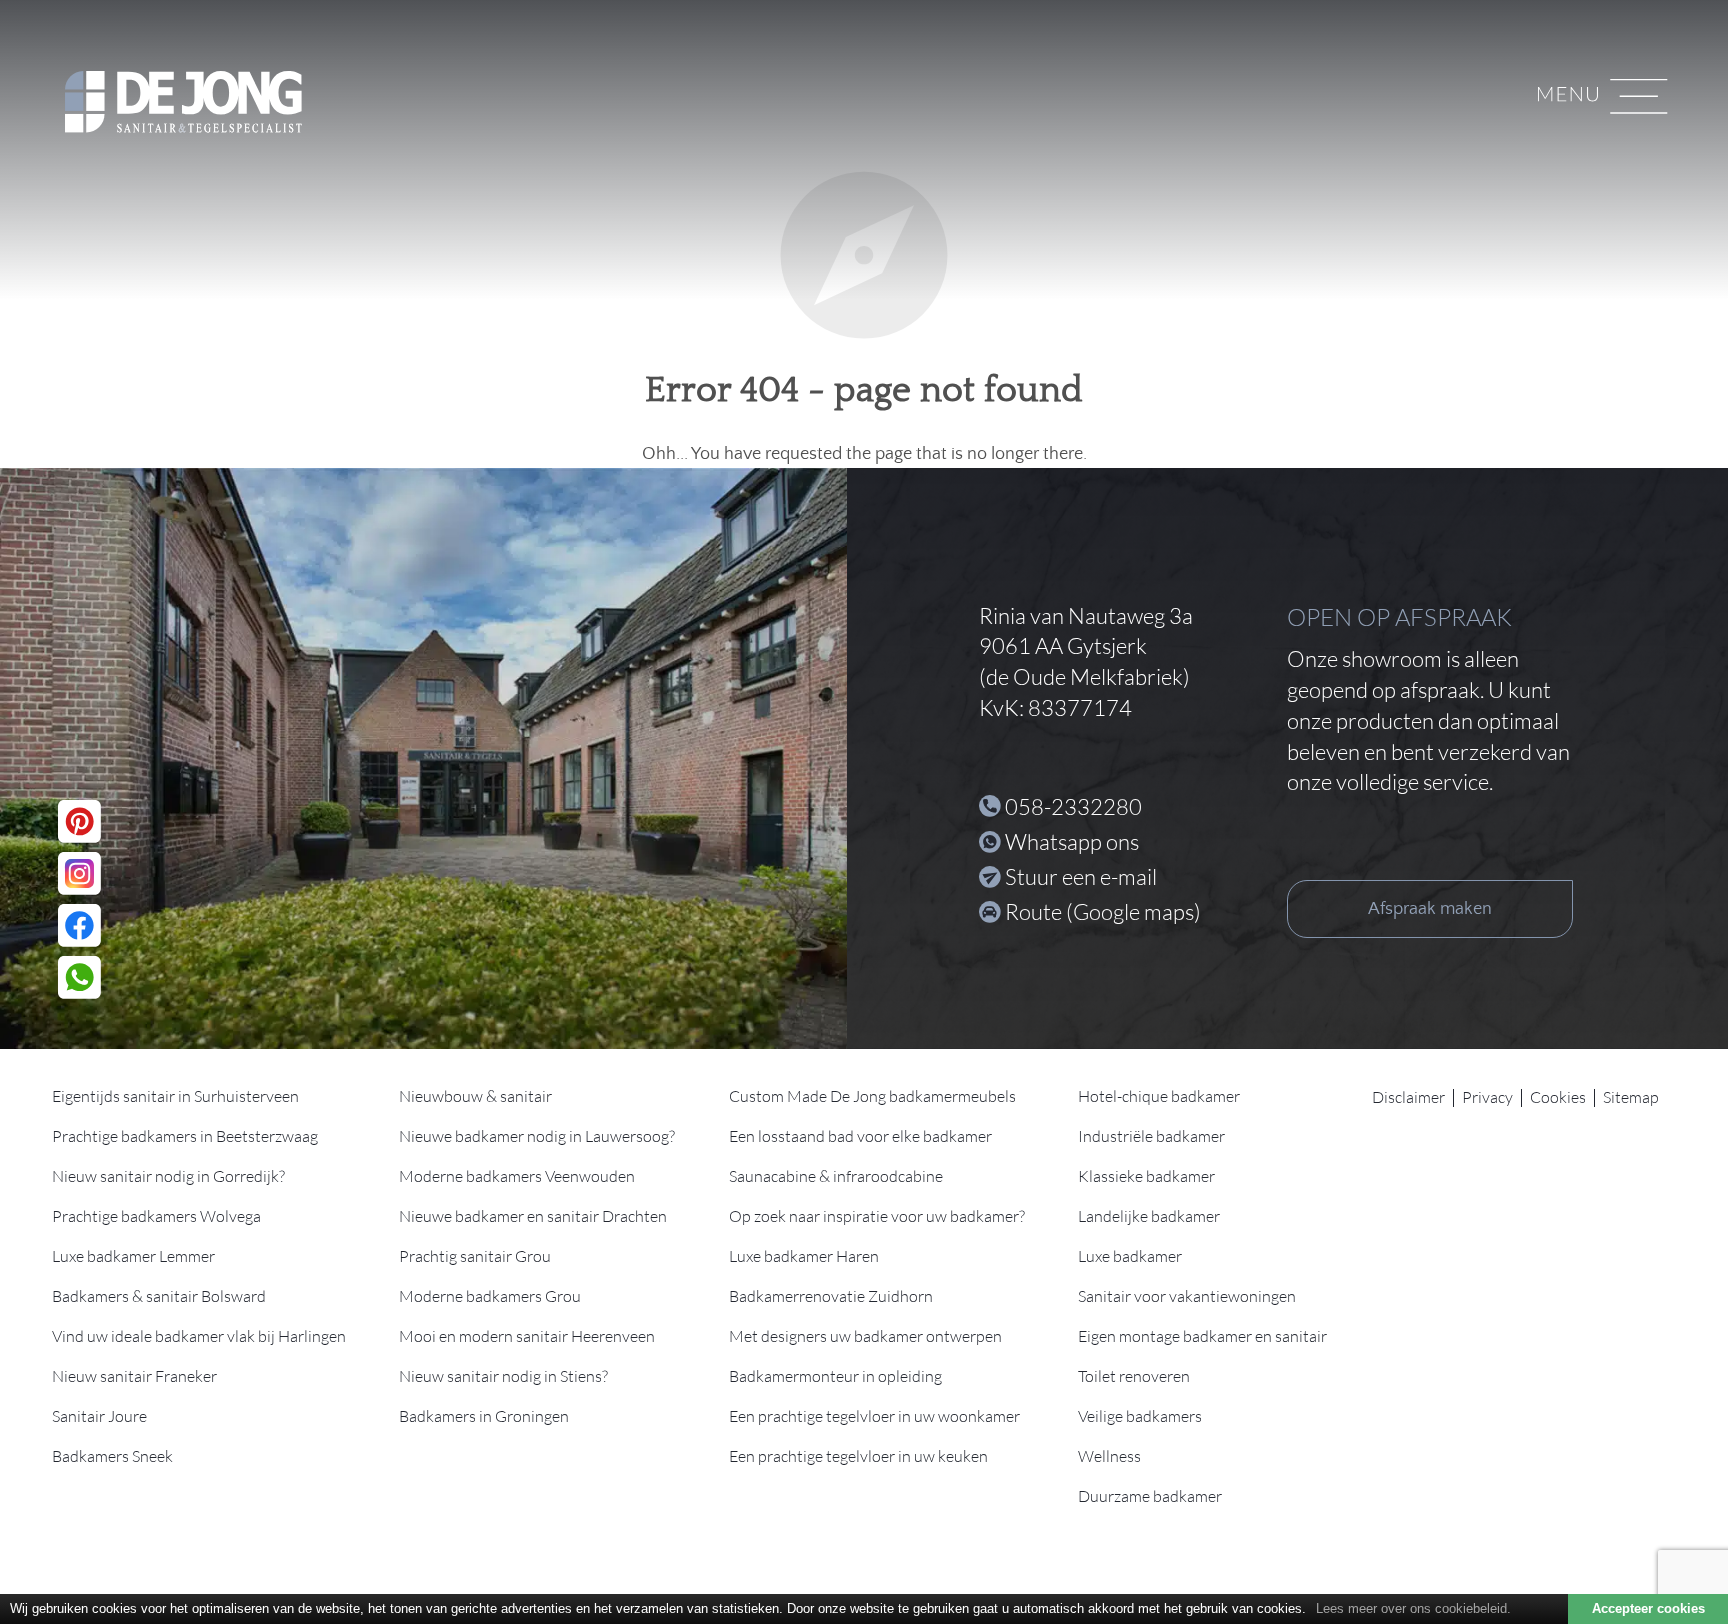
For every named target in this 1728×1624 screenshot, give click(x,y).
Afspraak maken (1430, 909)
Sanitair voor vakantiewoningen (1187, 1296)
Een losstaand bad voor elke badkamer (860, 1136)
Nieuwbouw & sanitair (475, 1096)
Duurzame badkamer (1150, 1496)
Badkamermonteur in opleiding (835, 1376)
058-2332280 (1073, 806)
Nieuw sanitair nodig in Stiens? (503, 1376)
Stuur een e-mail (1081, 876)
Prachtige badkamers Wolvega (156, 1216)
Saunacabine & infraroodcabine (836, 1176)
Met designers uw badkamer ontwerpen (865, 1336)
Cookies (1558, 1097)
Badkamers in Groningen (484, 1416)
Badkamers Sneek (112, 1456)
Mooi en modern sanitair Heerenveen (527, 1336)
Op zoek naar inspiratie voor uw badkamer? (877, 1216)
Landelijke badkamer (1149, 1216)
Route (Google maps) (1103, 911)
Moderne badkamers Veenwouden (517, 1176)
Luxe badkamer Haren (804, 1256)
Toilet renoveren (1134, 1376)
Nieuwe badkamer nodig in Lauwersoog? (537, 1136)
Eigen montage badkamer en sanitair (1202, 1336)
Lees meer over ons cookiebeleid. (1413, 1608)
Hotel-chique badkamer (1159, 1096)
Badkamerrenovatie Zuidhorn (831, 1296)
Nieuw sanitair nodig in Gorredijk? (168, 1176)
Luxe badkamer (1130, 1256)
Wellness (1109, 1456)
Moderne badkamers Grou (490, 1296)
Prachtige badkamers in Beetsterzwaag (185, 1136)
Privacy (1487, 1097)
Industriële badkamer (1151, 1136)
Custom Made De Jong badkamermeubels (872, 1096)
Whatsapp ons (1072, 841)
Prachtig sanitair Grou (475, 1256)
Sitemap (1631, 1097)
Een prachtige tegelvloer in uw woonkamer (874, 1416)
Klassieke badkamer (1146, 1176)
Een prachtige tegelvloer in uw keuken (858, 1456)
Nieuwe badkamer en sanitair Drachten (533, 1216)
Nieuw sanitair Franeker (134, 1376)
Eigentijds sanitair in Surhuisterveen (175, 1096)
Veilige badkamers (1140, 1416)
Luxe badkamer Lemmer (133, 1256)
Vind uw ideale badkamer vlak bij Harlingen (199, 1336)
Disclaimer (1408, 1097)
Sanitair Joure (99, 1416)
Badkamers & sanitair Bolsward (159, 1296)
